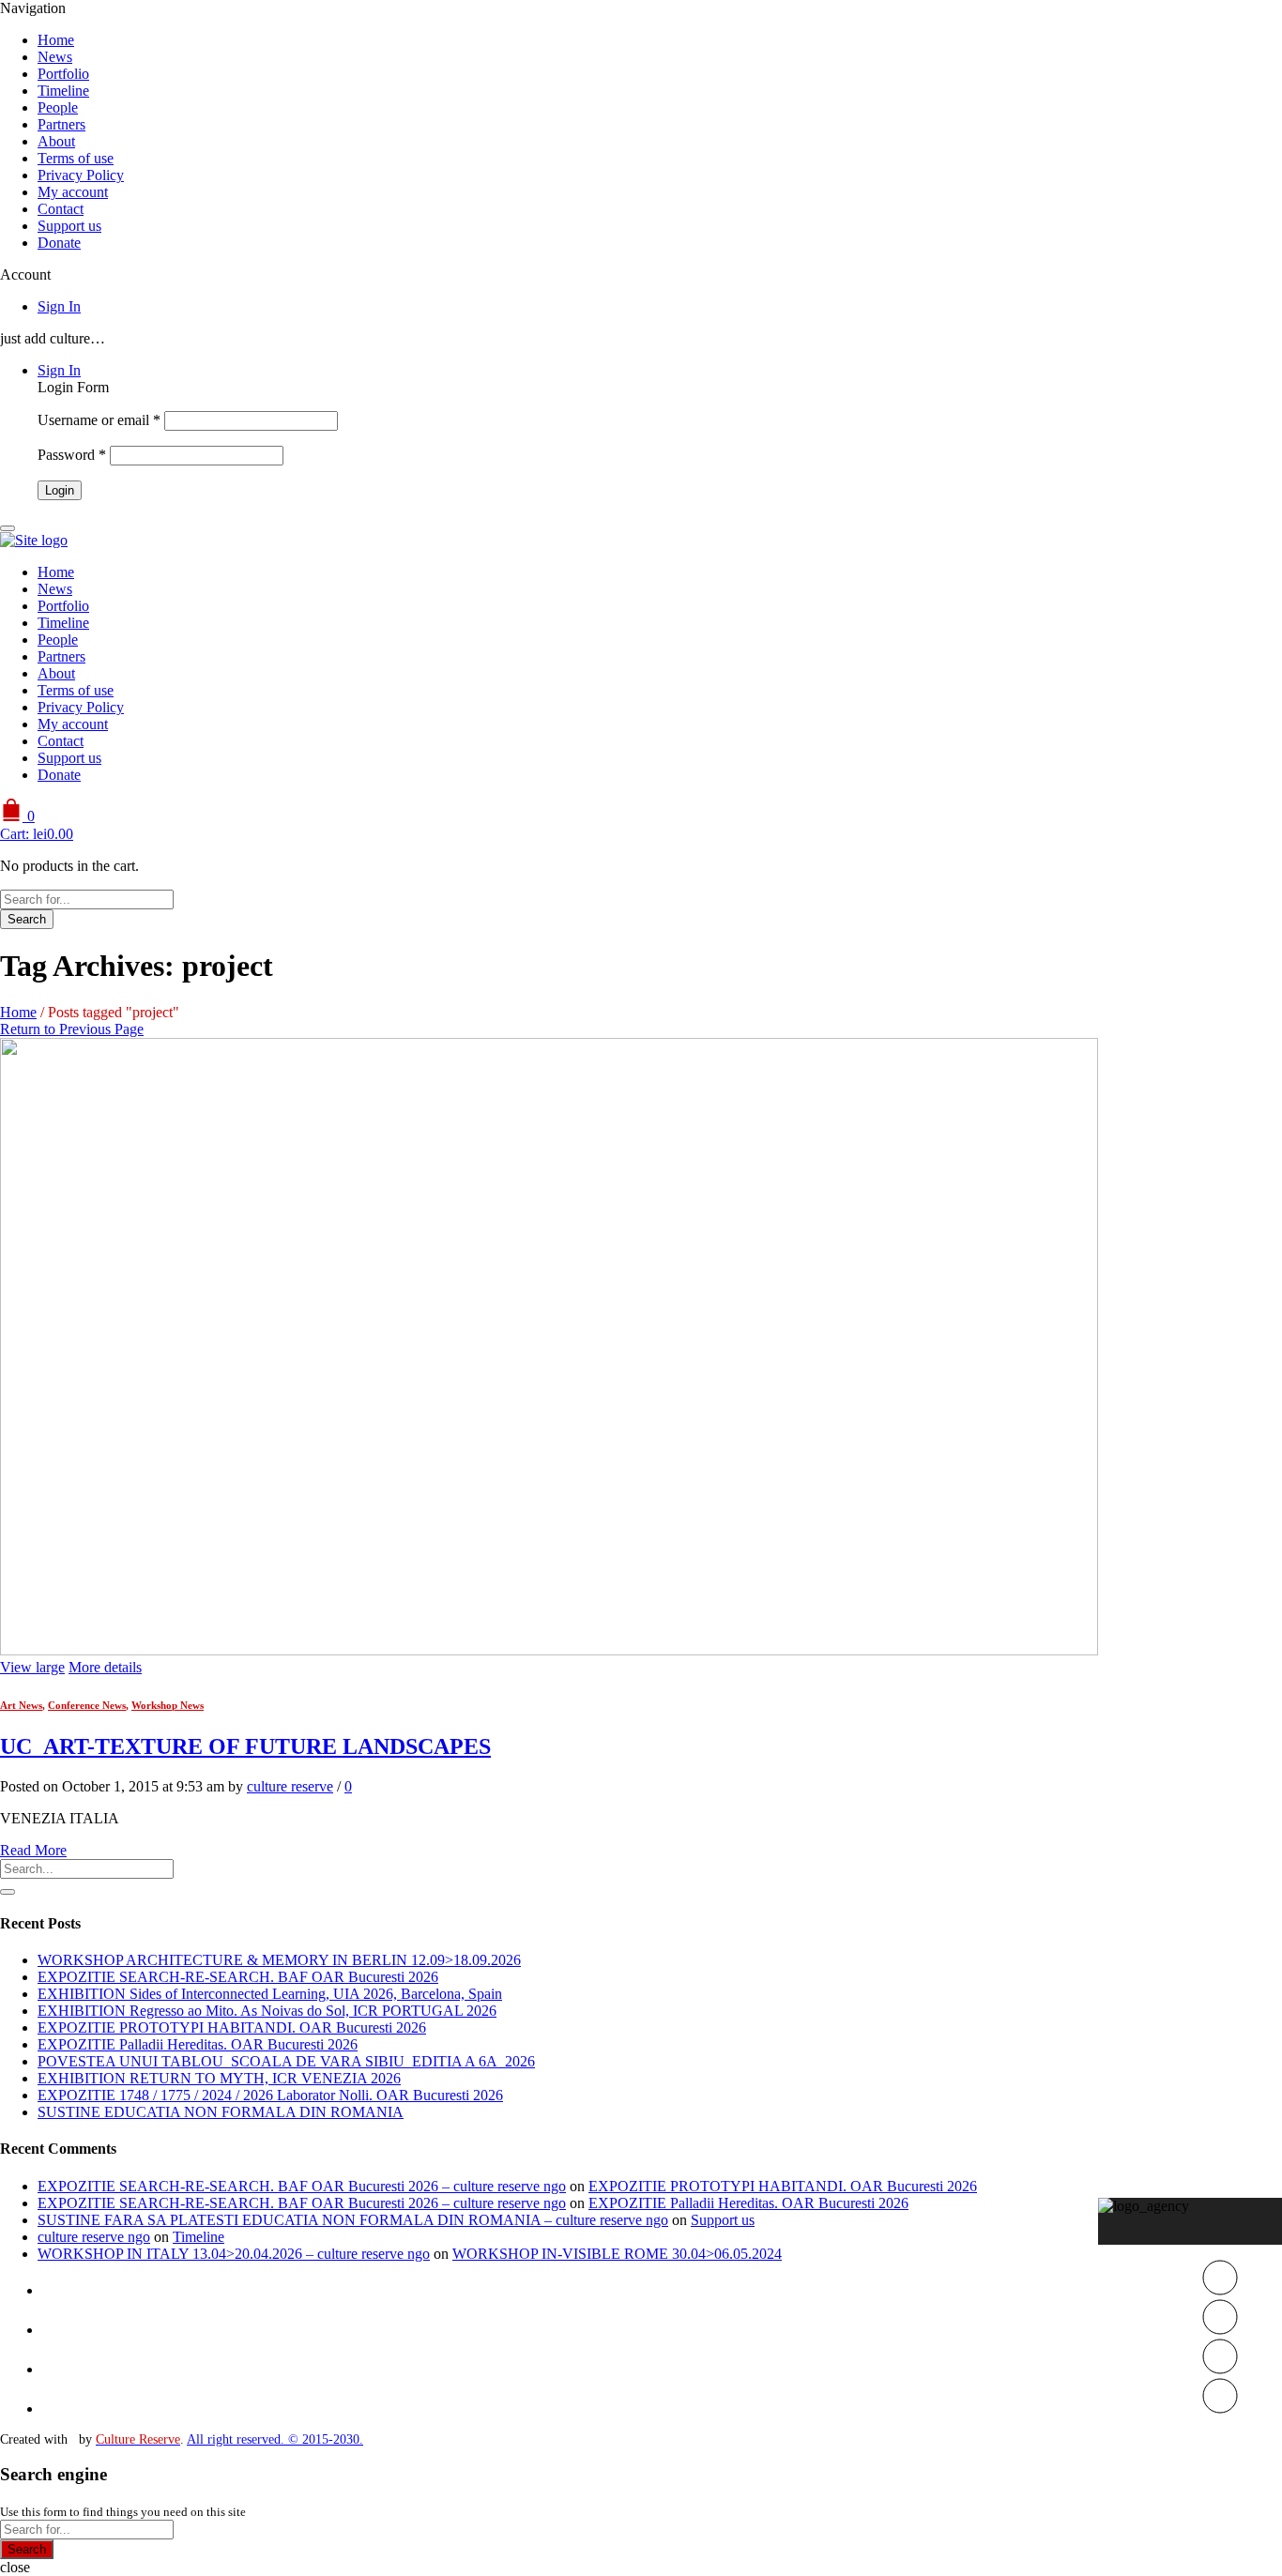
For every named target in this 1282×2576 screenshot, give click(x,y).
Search (27, 919)
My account (73, 192)
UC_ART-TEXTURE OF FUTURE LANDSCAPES (245, 1746)
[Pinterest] (1220, 2369)
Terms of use (76, 158)
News (55, 57)
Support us (69, 226)
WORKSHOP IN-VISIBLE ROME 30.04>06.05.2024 (617, 2254)
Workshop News (168, 1705)
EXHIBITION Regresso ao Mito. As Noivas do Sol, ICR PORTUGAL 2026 (267, 2011)
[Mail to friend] (1220, 2408)
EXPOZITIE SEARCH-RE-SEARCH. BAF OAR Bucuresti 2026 (238, 1977)
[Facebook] (1220, 2330)
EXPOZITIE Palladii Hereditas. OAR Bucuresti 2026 (198, 2044)
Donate (59, 243)
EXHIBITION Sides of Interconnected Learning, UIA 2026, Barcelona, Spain (270, 1994)
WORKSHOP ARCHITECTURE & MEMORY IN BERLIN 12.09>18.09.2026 (279, 1960)
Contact (61, 209)
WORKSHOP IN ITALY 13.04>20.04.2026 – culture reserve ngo (234, 2254)
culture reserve (290, 1786)
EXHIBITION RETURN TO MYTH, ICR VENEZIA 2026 (219, 2078)
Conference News (87, 1705)
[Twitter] (1220, 2290)
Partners (61, 124)
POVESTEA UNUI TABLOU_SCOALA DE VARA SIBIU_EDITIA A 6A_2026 (286, 2061)
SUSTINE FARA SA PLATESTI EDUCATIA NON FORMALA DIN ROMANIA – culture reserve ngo (353, 2220)
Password (72, 455)
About (56, 141)
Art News (21, 1705)
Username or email (99, 420)
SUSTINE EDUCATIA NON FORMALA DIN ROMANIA (221, 2112)
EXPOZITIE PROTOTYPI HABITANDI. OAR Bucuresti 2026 (232, 2027)
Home (56, 40)
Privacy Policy (81, 175)
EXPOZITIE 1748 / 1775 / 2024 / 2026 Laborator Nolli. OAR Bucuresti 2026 (270, 2095)
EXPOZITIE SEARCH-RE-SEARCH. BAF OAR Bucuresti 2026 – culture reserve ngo (302, 2186)
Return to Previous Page (72, 1029)
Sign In (59, 306)
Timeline (63, 91)
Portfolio (63, 74)
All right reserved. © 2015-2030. (275, 2439)
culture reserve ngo (94, 2237)
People (58, 107)
